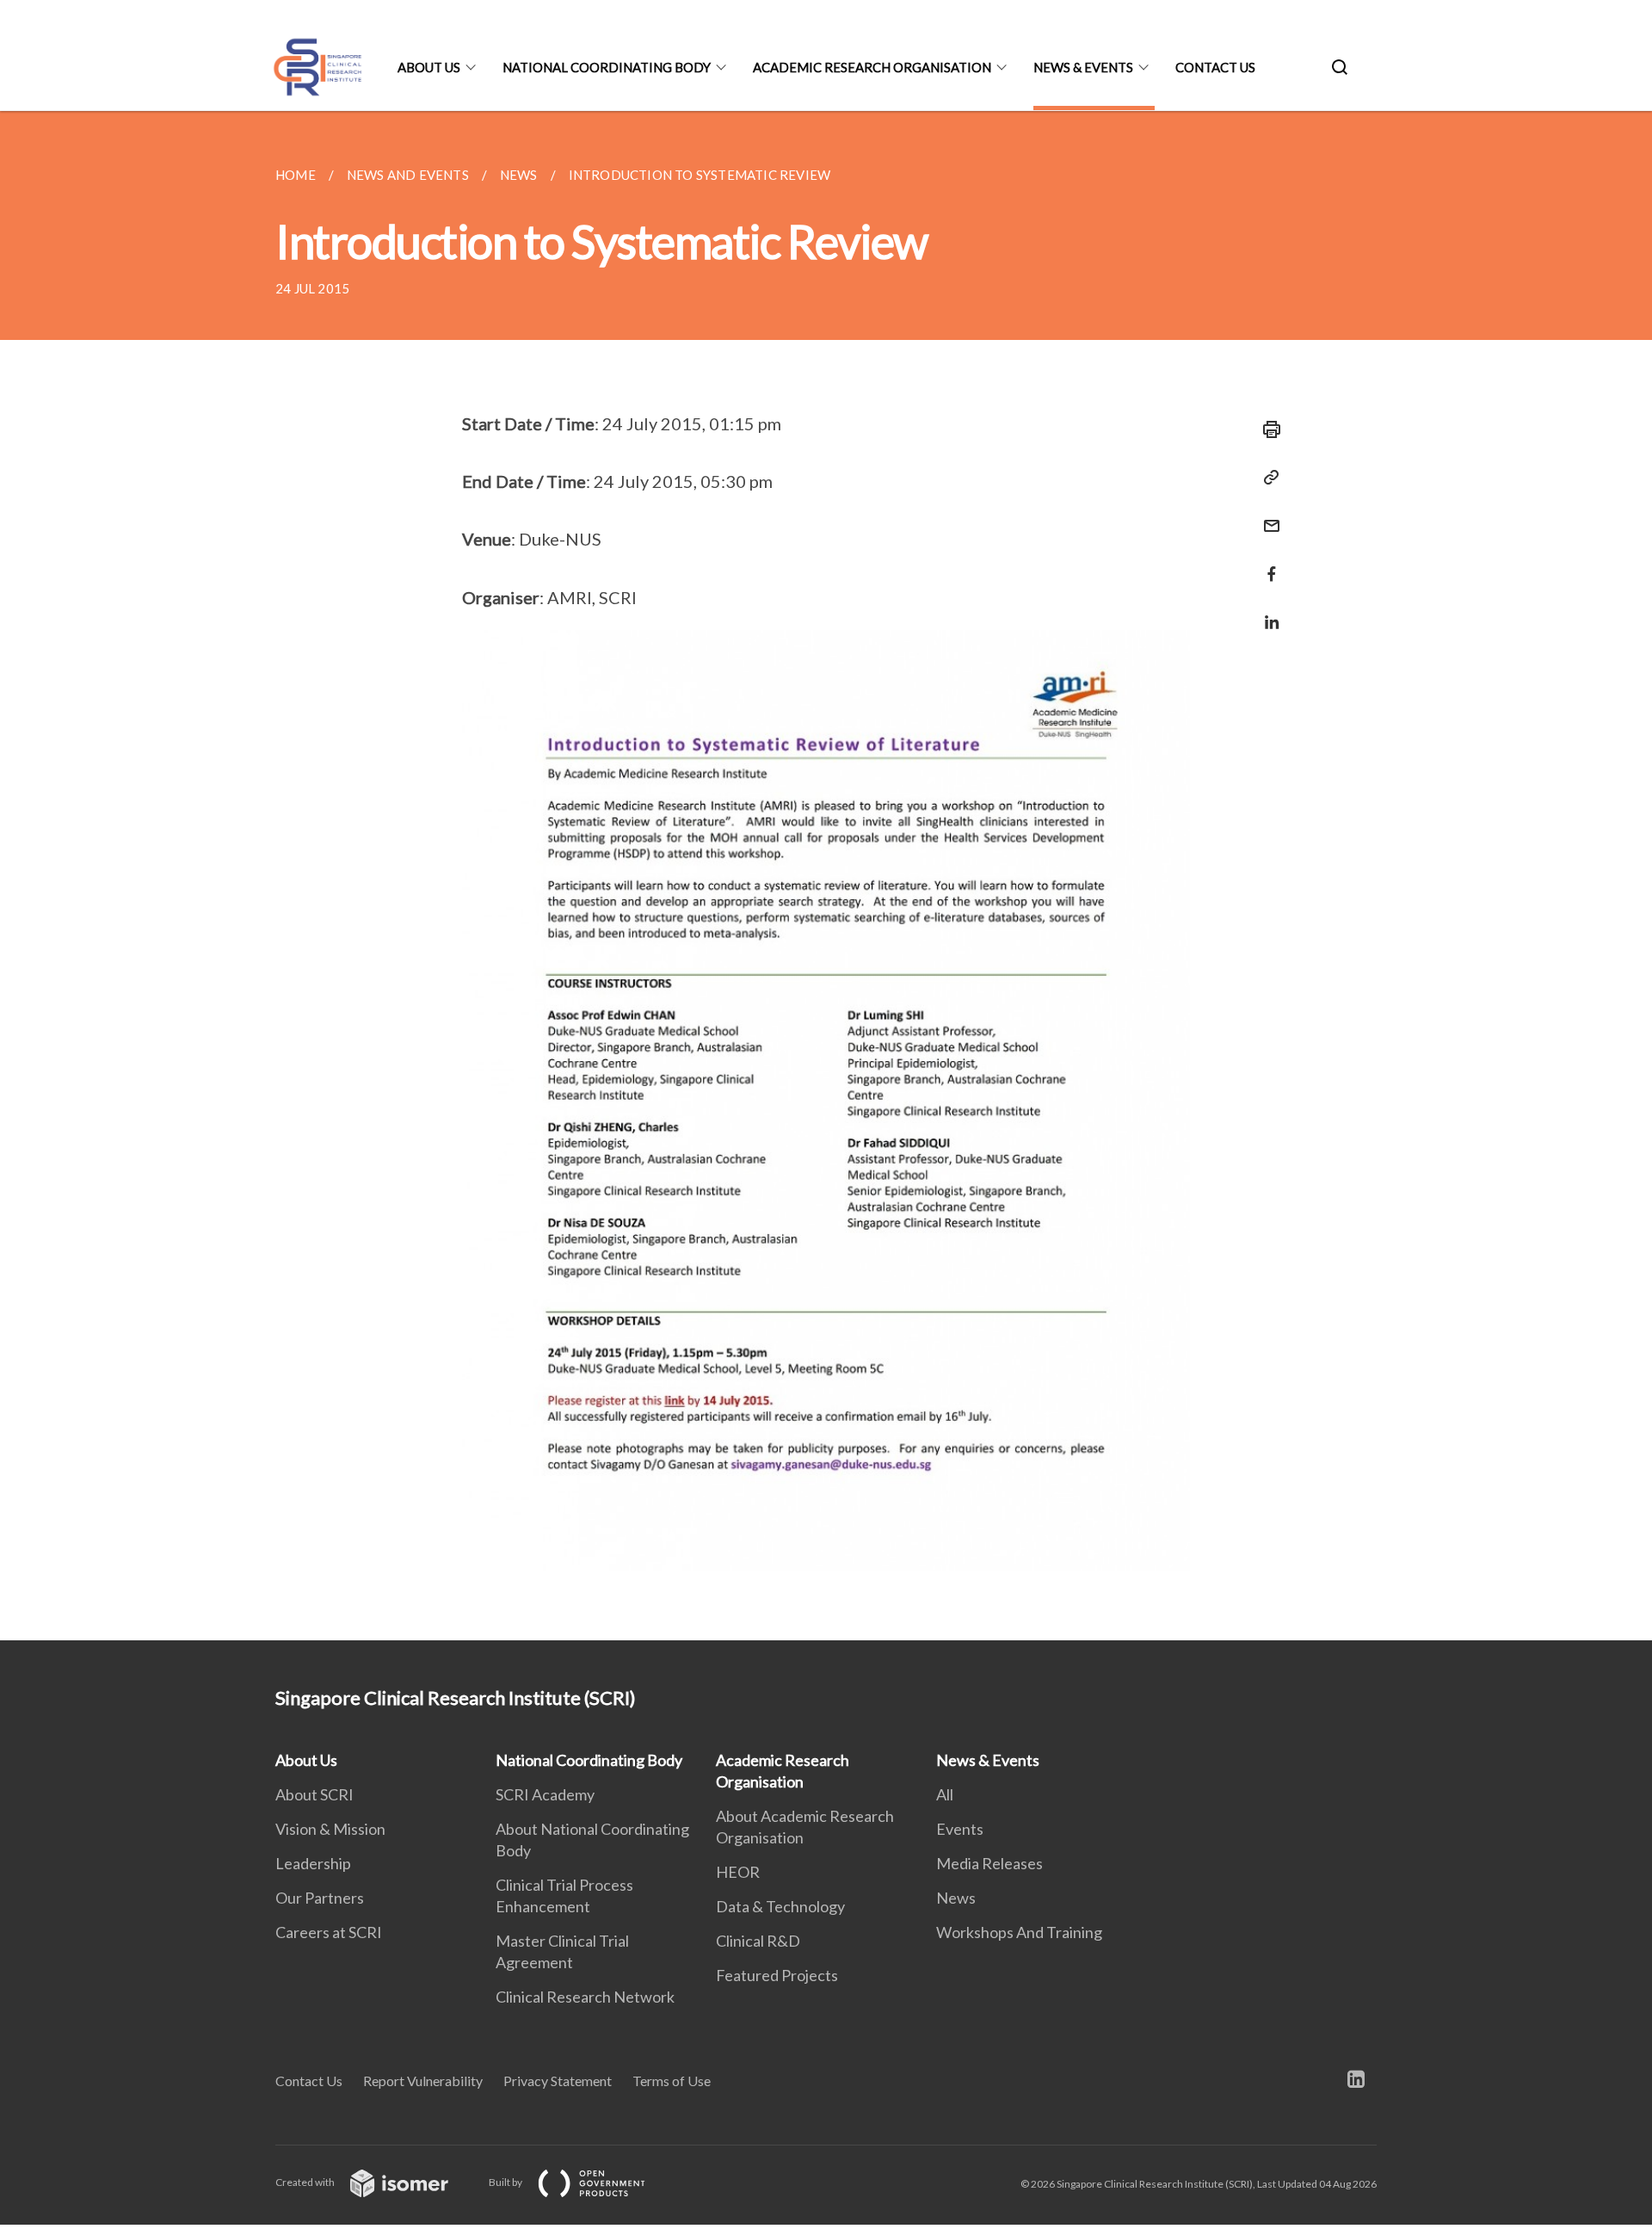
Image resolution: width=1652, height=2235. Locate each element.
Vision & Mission (330, 1829)
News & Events (1083, 67)
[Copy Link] (1267, 478)
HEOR (738, 1872)
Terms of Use (672, 2081)
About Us (429, 67)
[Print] (1267, 429)
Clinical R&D (758, 1941)
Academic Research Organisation (872, 67)
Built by (506, 2182)
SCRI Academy (545, 1794)
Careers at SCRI (329, 1932)
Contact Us (1215, 67)
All (945, 1794)
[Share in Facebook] (1267, 563)
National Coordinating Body (607, 67)
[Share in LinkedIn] (1267, 611)
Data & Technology (780, 1906)
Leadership (313, 1863)
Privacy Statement (558, 2081)
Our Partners (320, 1898)
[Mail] (1267, 515)
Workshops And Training (1019, 1932)
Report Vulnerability (423, 2081)
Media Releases (989, 1863)
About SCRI (314, 1794)
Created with (306, 2182)
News (956, 1898)
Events (960, 1829)
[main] (826, 876)
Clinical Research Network (585, 1997)
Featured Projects (777, 1975)
